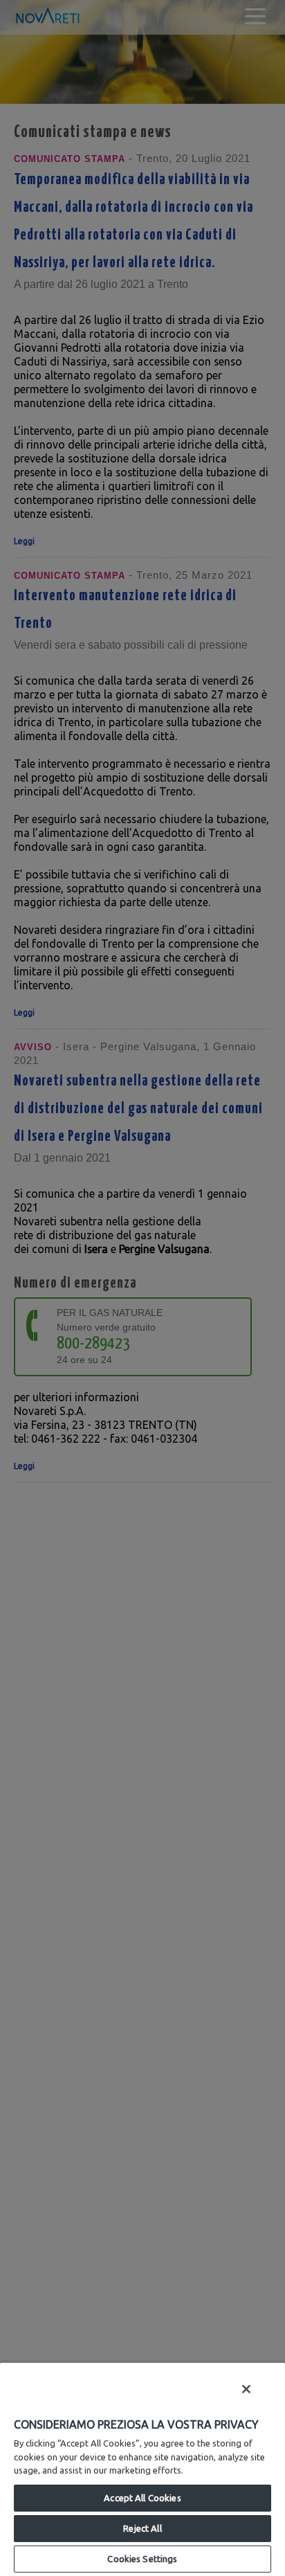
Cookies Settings (142, 2559)
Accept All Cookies (142, 2498)
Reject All (142, 2528)
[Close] (246, 2389)
